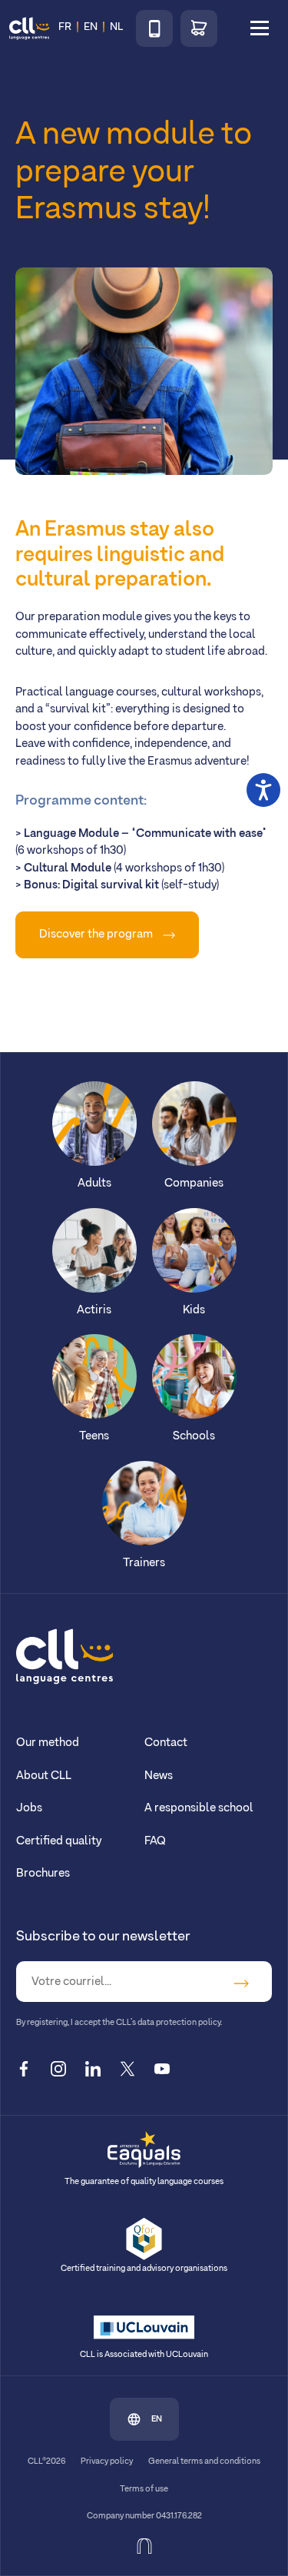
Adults (94, 1183)
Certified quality (59, 1841)
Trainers (144, 1563)
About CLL (44, 1776)
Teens (94, 1436)
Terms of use (144, 2489)
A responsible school (199, 1808)
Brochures (43, 1873)
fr (65, 27)
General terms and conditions (204, 2461)
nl (116, 27)
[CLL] (65, 1656)
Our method (48, 1743)
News (159, 1776)
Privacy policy (107, 2461)
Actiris (94, 1310)
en (157, 2419)
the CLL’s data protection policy (161, 2023)
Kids (194, 1310)
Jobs (29, 1808)
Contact (166, 1743)
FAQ (155, 1841)
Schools (194, 1436)
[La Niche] (144, 2546)
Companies (194, 1183)
